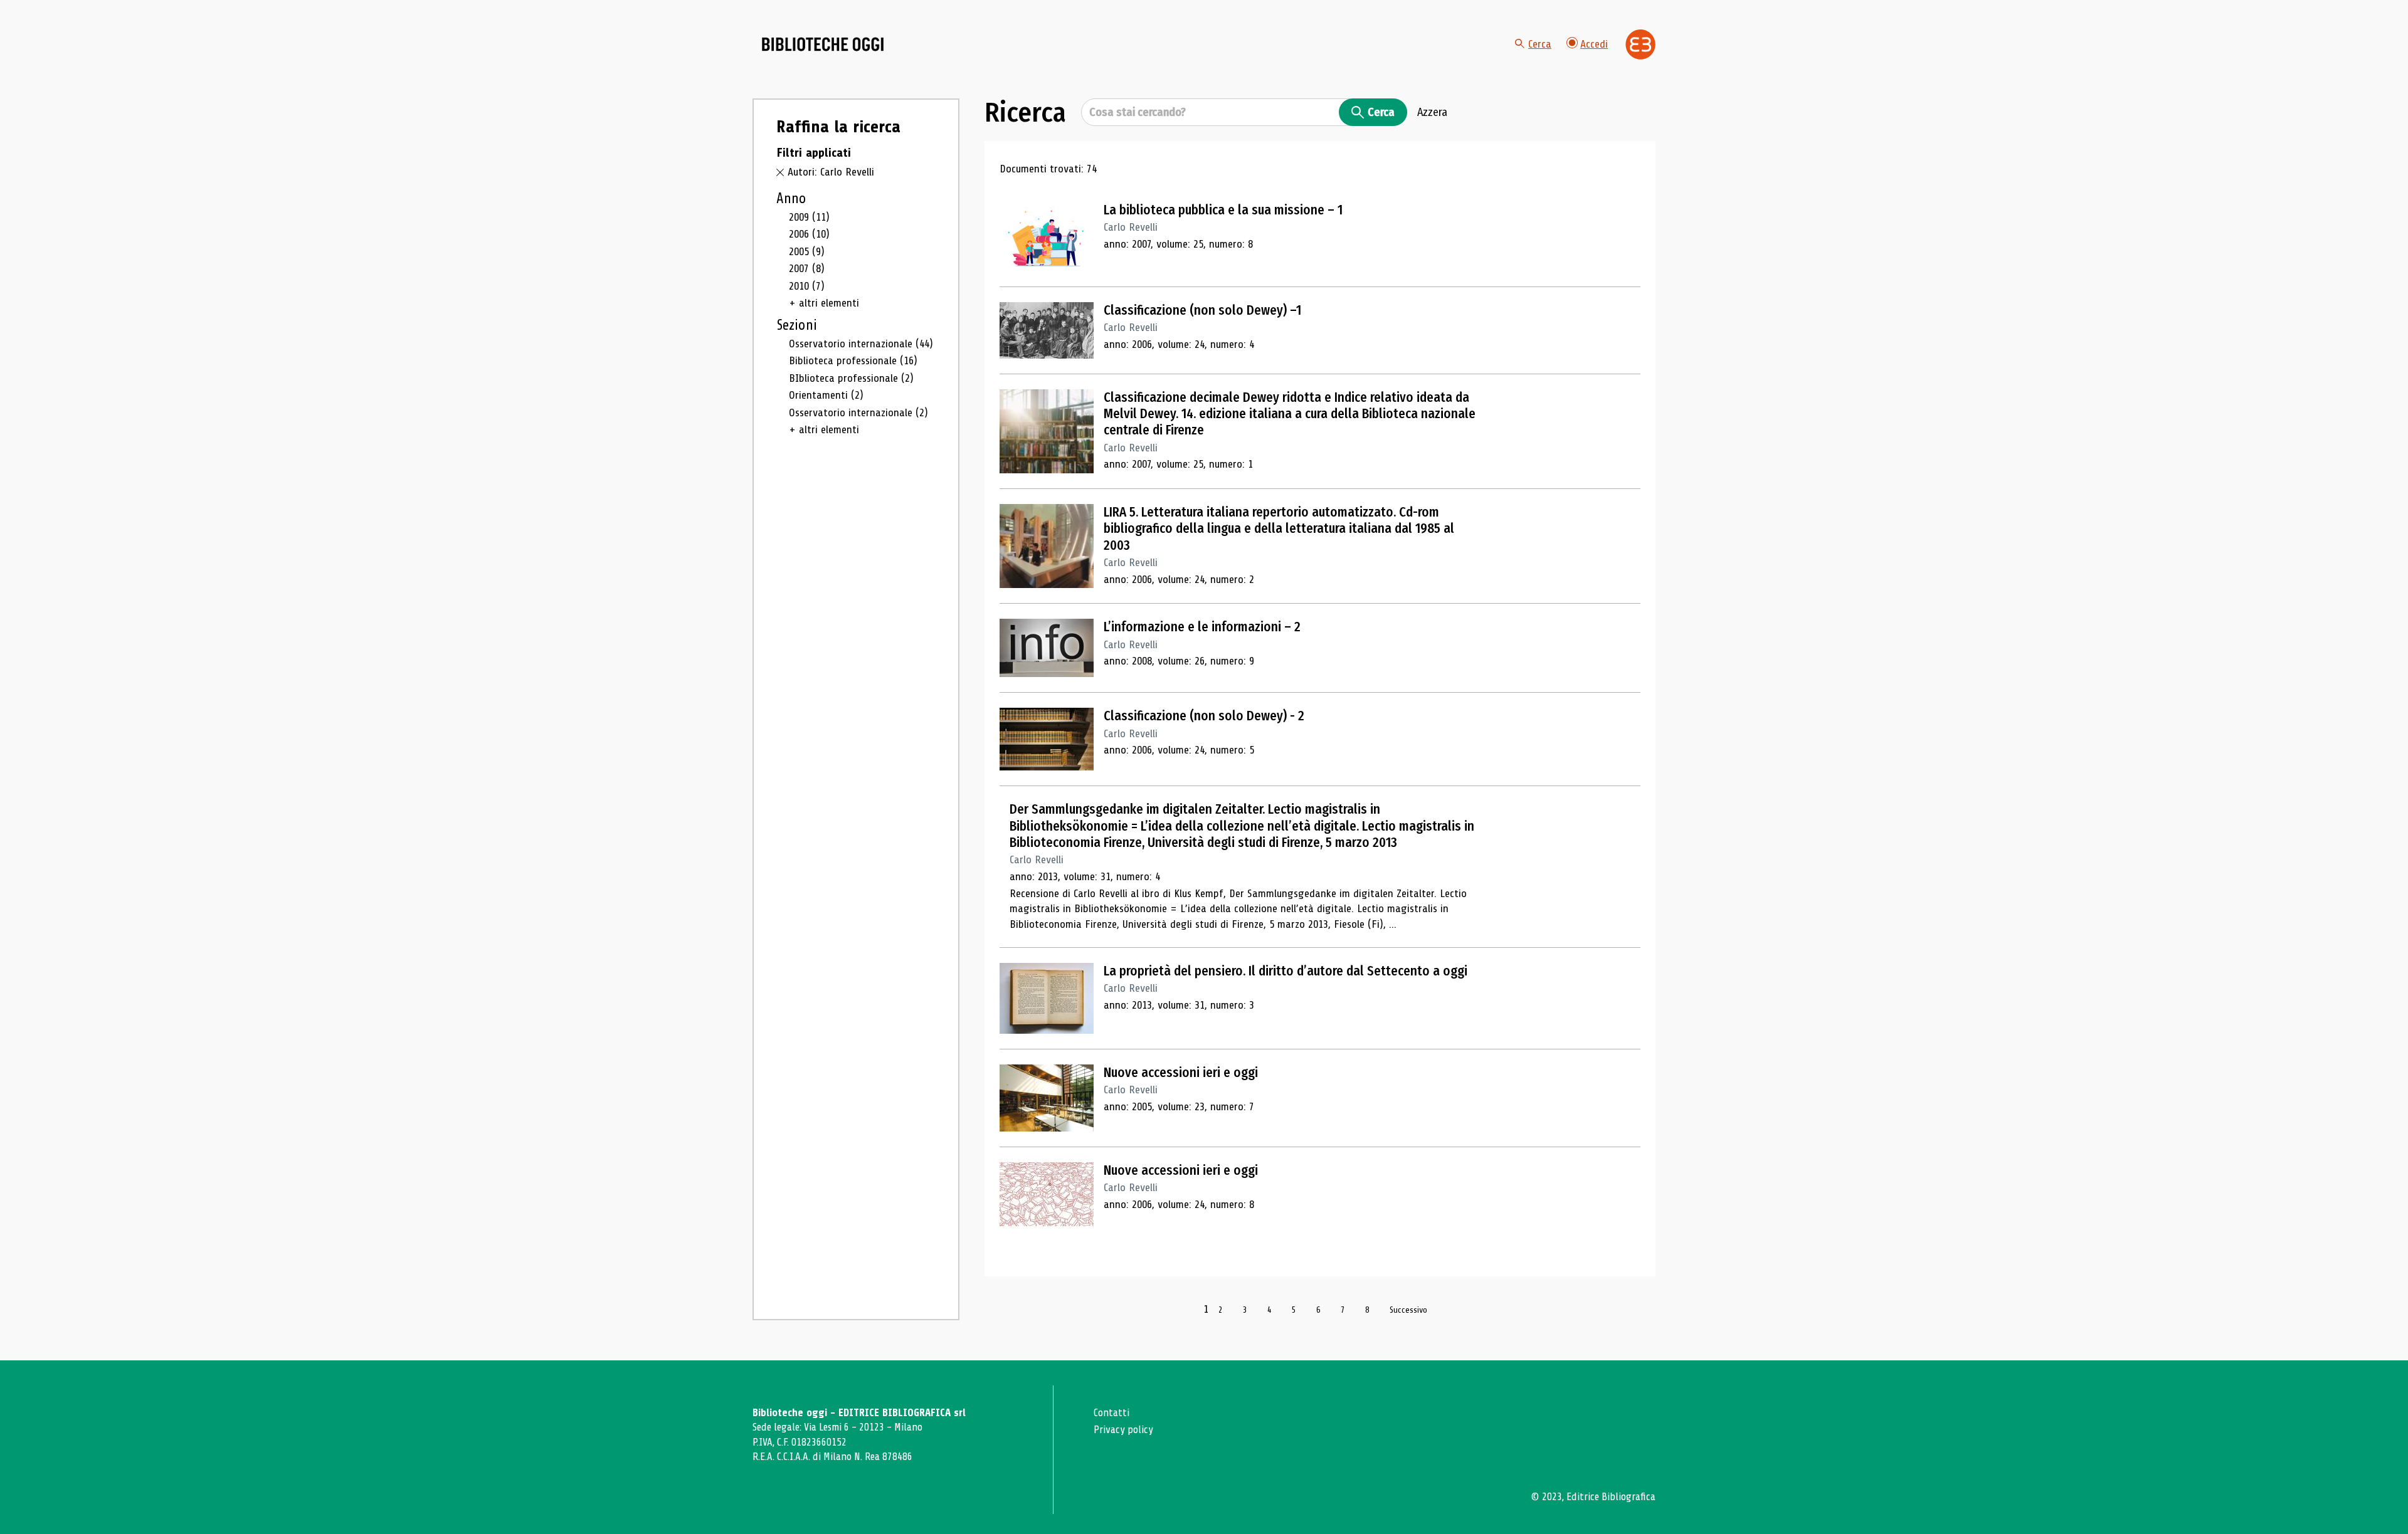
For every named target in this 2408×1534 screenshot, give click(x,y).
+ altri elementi (824, 303)
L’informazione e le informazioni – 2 (1202, 627)
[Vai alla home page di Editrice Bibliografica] (1640, 45)
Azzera (1432, 112)
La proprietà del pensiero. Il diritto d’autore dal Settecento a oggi (1286, 971)
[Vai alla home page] (823, 45)
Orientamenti (826, 395)
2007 (807, 268)
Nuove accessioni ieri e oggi (1181, 1073)
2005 (807, 251)
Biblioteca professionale (853, 360)
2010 (807, 286)
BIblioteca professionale (851, 378)
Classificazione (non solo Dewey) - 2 (1204, 716)
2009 (809, 217)
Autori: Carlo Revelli (831, 172)
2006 (809, 234)
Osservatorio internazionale (861, 344)
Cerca (1540, 44)
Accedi (1594, 44)
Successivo (1408, 1310)
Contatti (1112, 1413)
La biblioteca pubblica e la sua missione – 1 (1223, 210)
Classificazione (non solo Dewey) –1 (1202, 310)
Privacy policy (1123, 1430)
